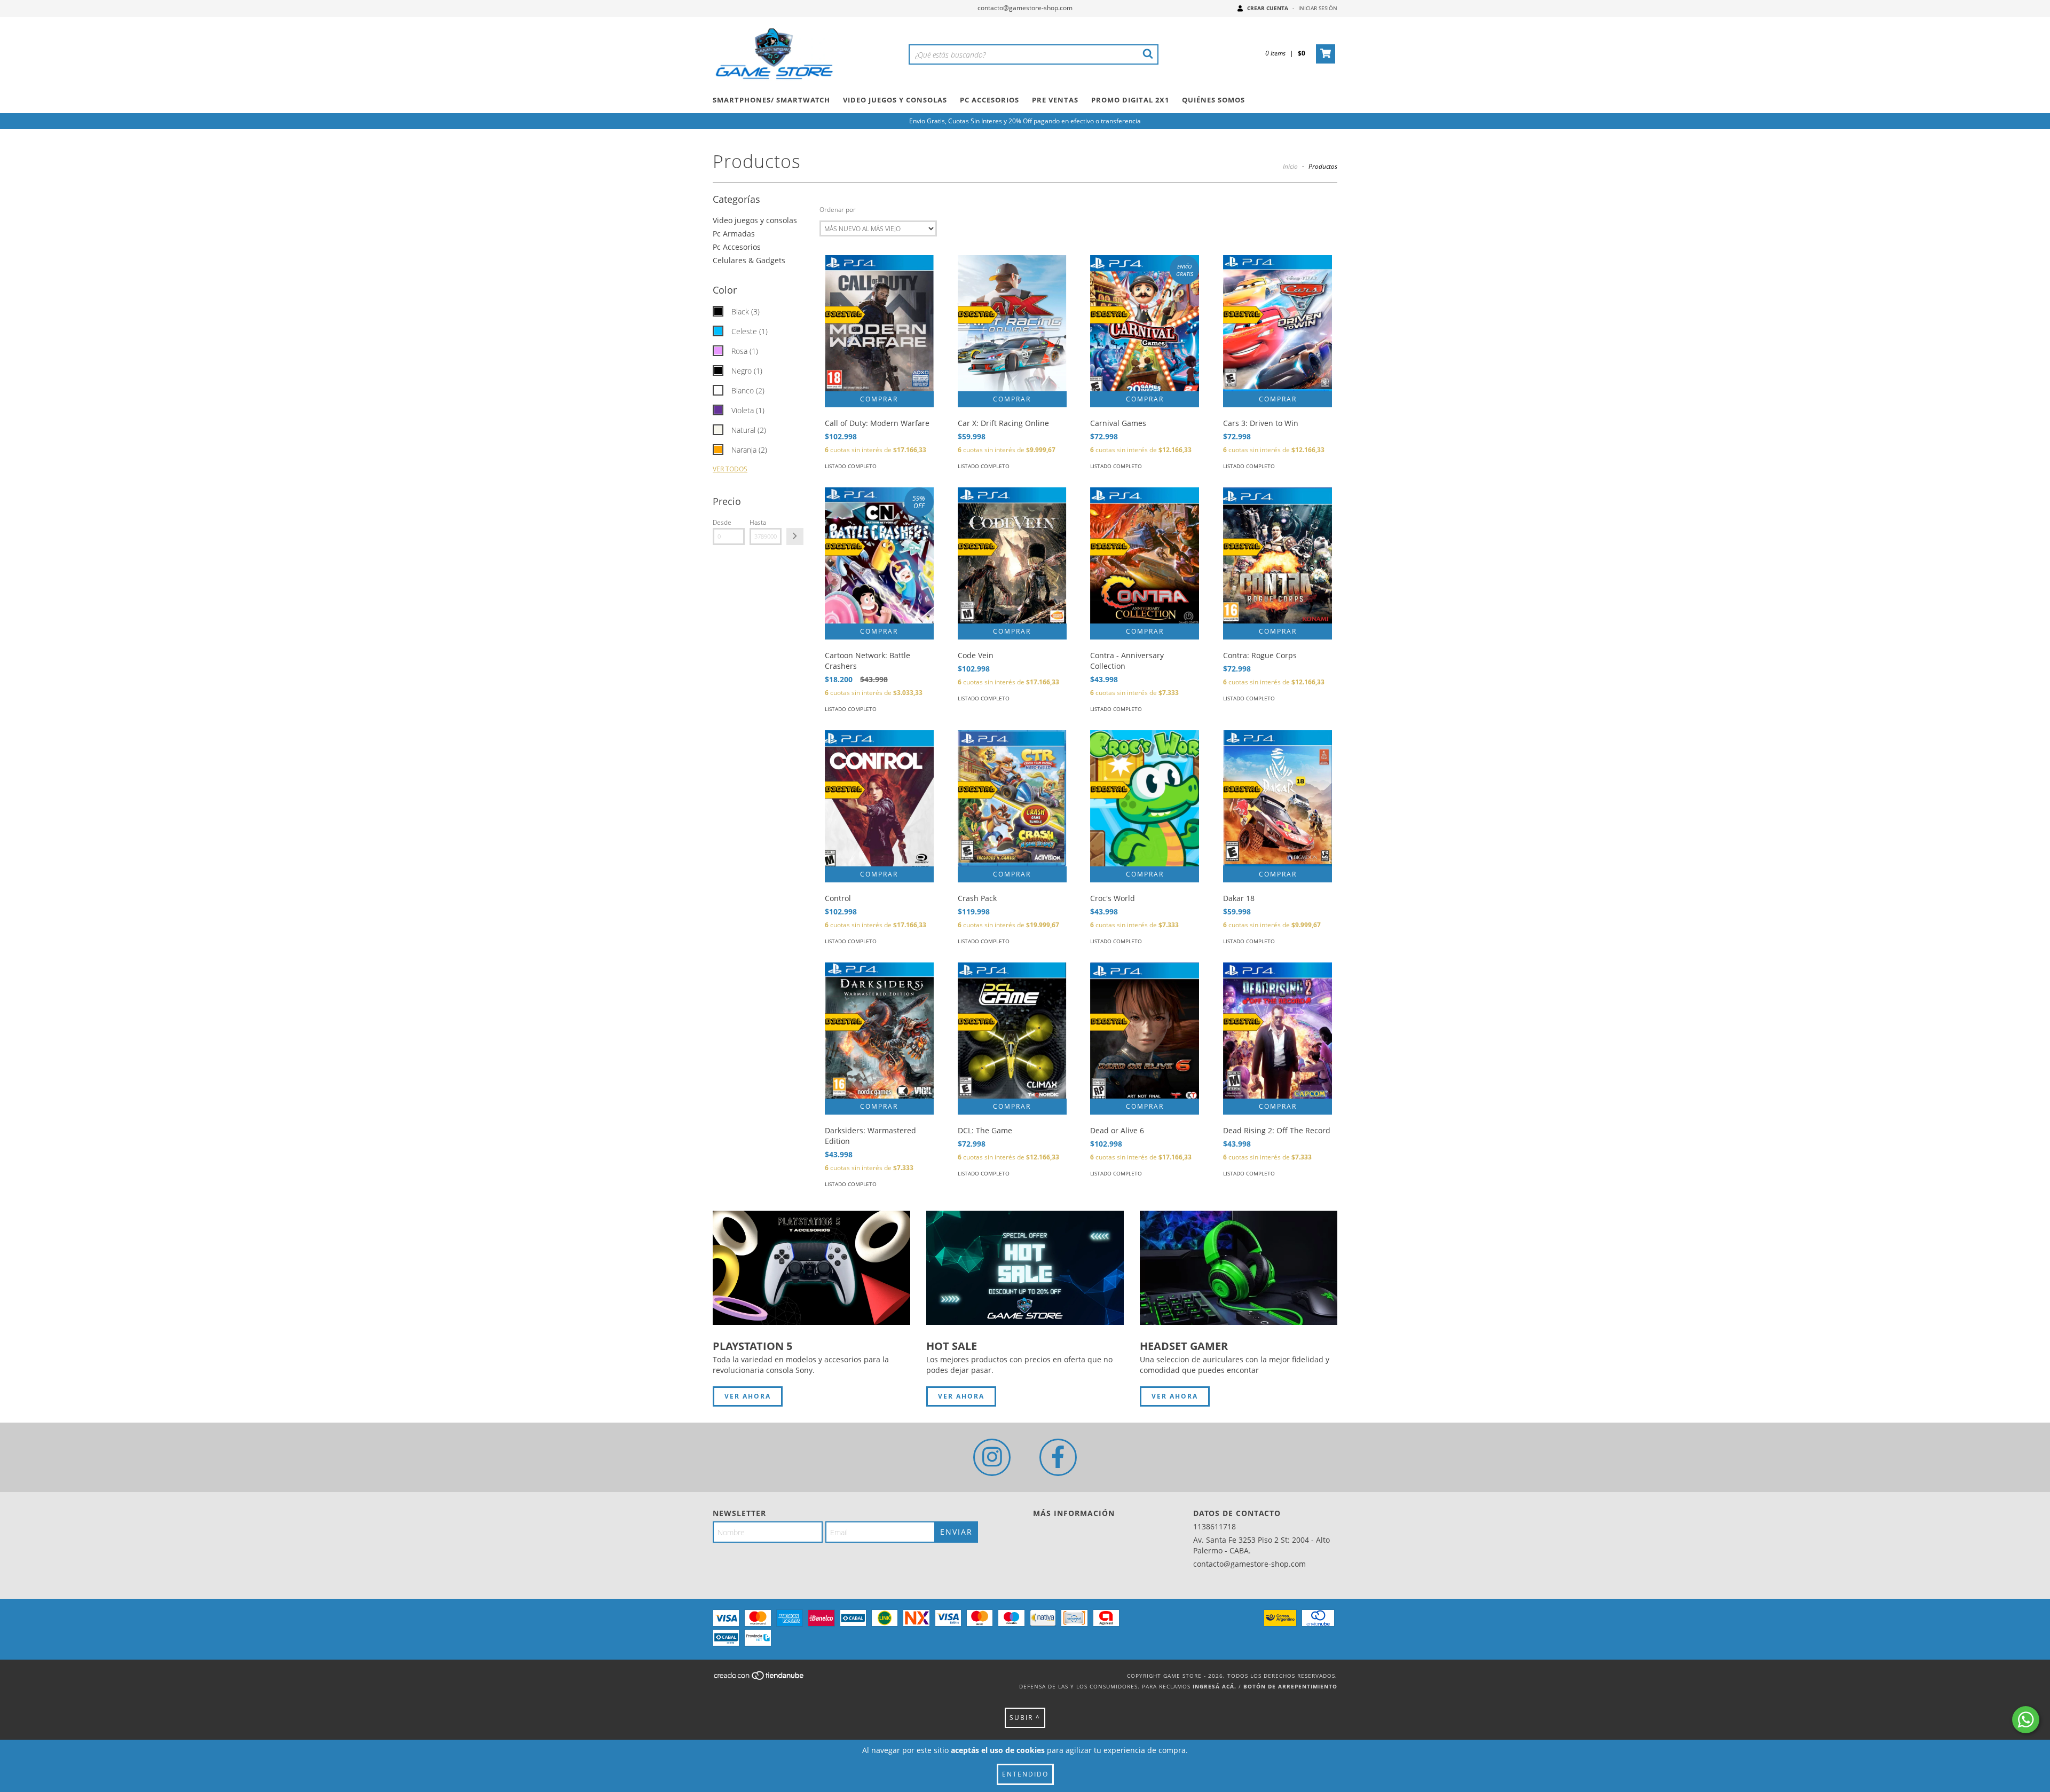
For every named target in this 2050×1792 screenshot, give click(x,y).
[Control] (879, 798)
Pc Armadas (734, 234)
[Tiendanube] (759, 1679)
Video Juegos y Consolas (895, 100)
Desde (722, 522)
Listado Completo (851, 466)
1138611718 (1215, 1526)
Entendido (1025, 1774)
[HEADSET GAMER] (1239, 1268)
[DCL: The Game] (1012, 1031)
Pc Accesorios (989, 100)
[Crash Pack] (1012, 798)
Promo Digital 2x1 (1130, 100)
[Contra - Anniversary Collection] (1145, 555)
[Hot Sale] (1025, 1268)
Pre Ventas (1055, 100)
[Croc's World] (1145, 798)
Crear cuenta (1268, 8)
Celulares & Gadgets (749, 260)
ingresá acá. (1215, 1686)
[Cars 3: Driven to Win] (1278, 323)
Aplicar (795, 536)
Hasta (758, 522)
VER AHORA (748, 1396)
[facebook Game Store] (1058, 1457)
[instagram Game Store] (992, 1457)
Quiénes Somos (1213, 100)
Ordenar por (838, 210)
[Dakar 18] (1278, 798)
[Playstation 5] (811, 1268)
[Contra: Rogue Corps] (1278, 555)
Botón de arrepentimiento (1290, 1686)
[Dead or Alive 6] (1145, 1031)
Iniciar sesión (1318, 8)
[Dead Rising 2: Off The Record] (1278, 1031)
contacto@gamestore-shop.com (1025, 8)
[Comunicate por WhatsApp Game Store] (2026, 1720)
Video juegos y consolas (755, 220)
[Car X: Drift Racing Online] (1012, 323)
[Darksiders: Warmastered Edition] (879, 1031)
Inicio (1290, 166)
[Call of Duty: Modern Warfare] (879, 323)
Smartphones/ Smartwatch (771, 100)
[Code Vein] (1012, 555)
